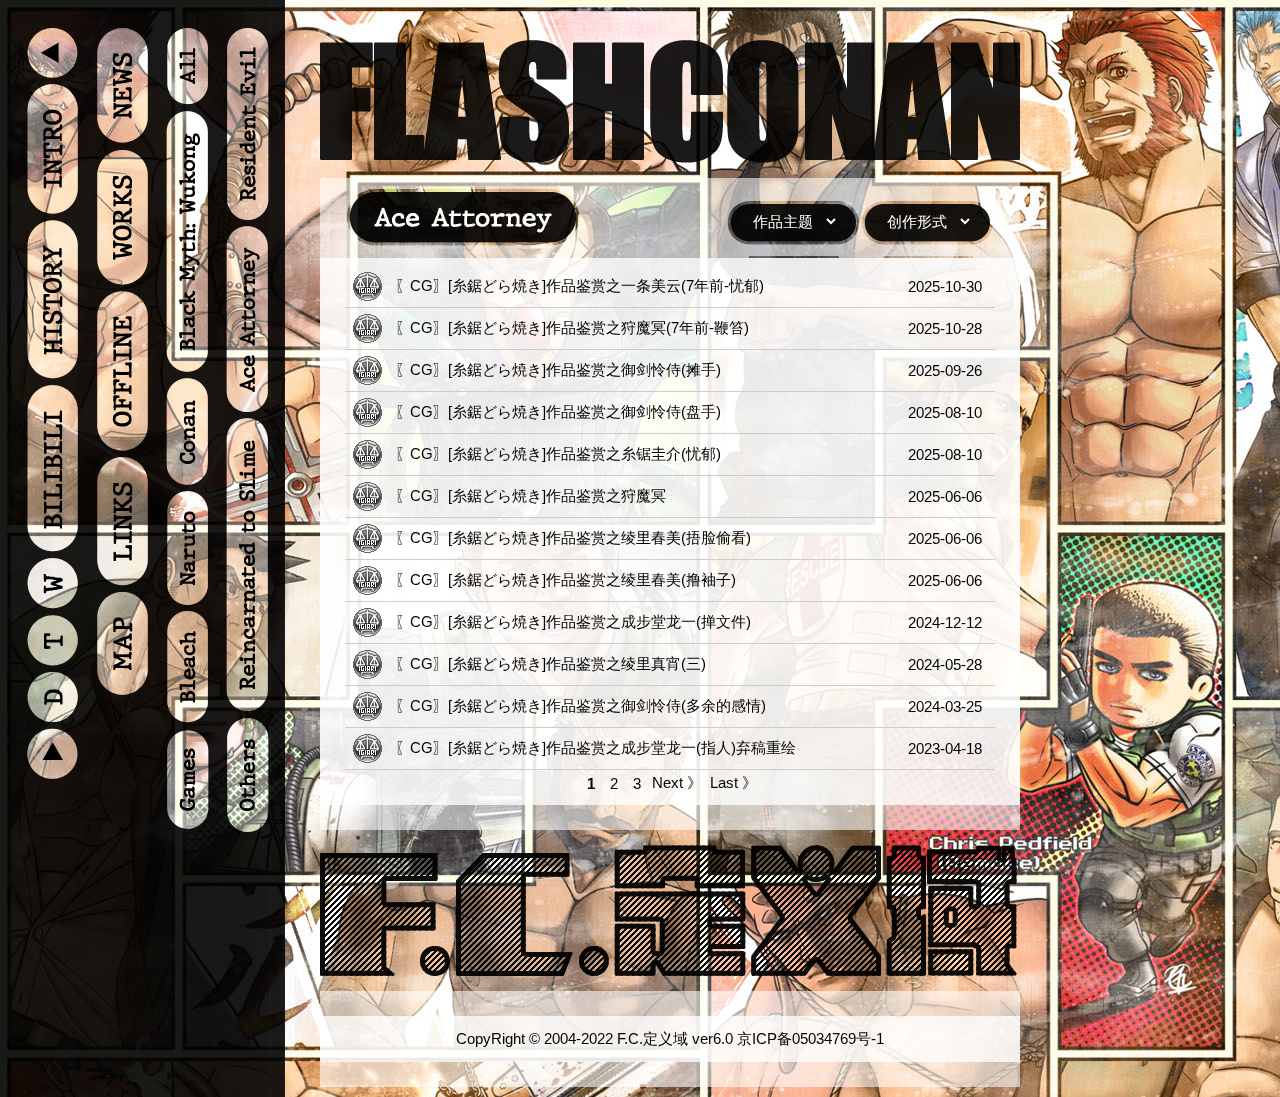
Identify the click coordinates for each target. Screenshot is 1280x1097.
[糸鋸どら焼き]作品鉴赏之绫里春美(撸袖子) (592, 579)
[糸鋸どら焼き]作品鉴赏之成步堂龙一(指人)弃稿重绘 (622, 747)
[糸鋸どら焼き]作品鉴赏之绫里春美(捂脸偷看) (599, 537)
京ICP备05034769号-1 (810, 1038)
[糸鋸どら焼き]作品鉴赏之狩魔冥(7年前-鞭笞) (598, 327)
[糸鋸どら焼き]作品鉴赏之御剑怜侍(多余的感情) (607, 705)
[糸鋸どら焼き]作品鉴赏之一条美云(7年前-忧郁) (606, 285)
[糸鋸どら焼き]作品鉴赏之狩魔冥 (557, 495)
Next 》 (677, 782)
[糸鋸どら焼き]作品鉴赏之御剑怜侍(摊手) (584, 369)
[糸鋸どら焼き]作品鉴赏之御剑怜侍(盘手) (584, 411)
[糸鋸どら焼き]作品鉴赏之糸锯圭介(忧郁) (584, 453)
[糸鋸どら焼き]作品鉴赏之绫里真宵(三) (577, 663)
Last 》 (733, 782)
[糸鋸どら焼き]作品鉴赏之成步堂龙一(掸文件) (599, 621)
